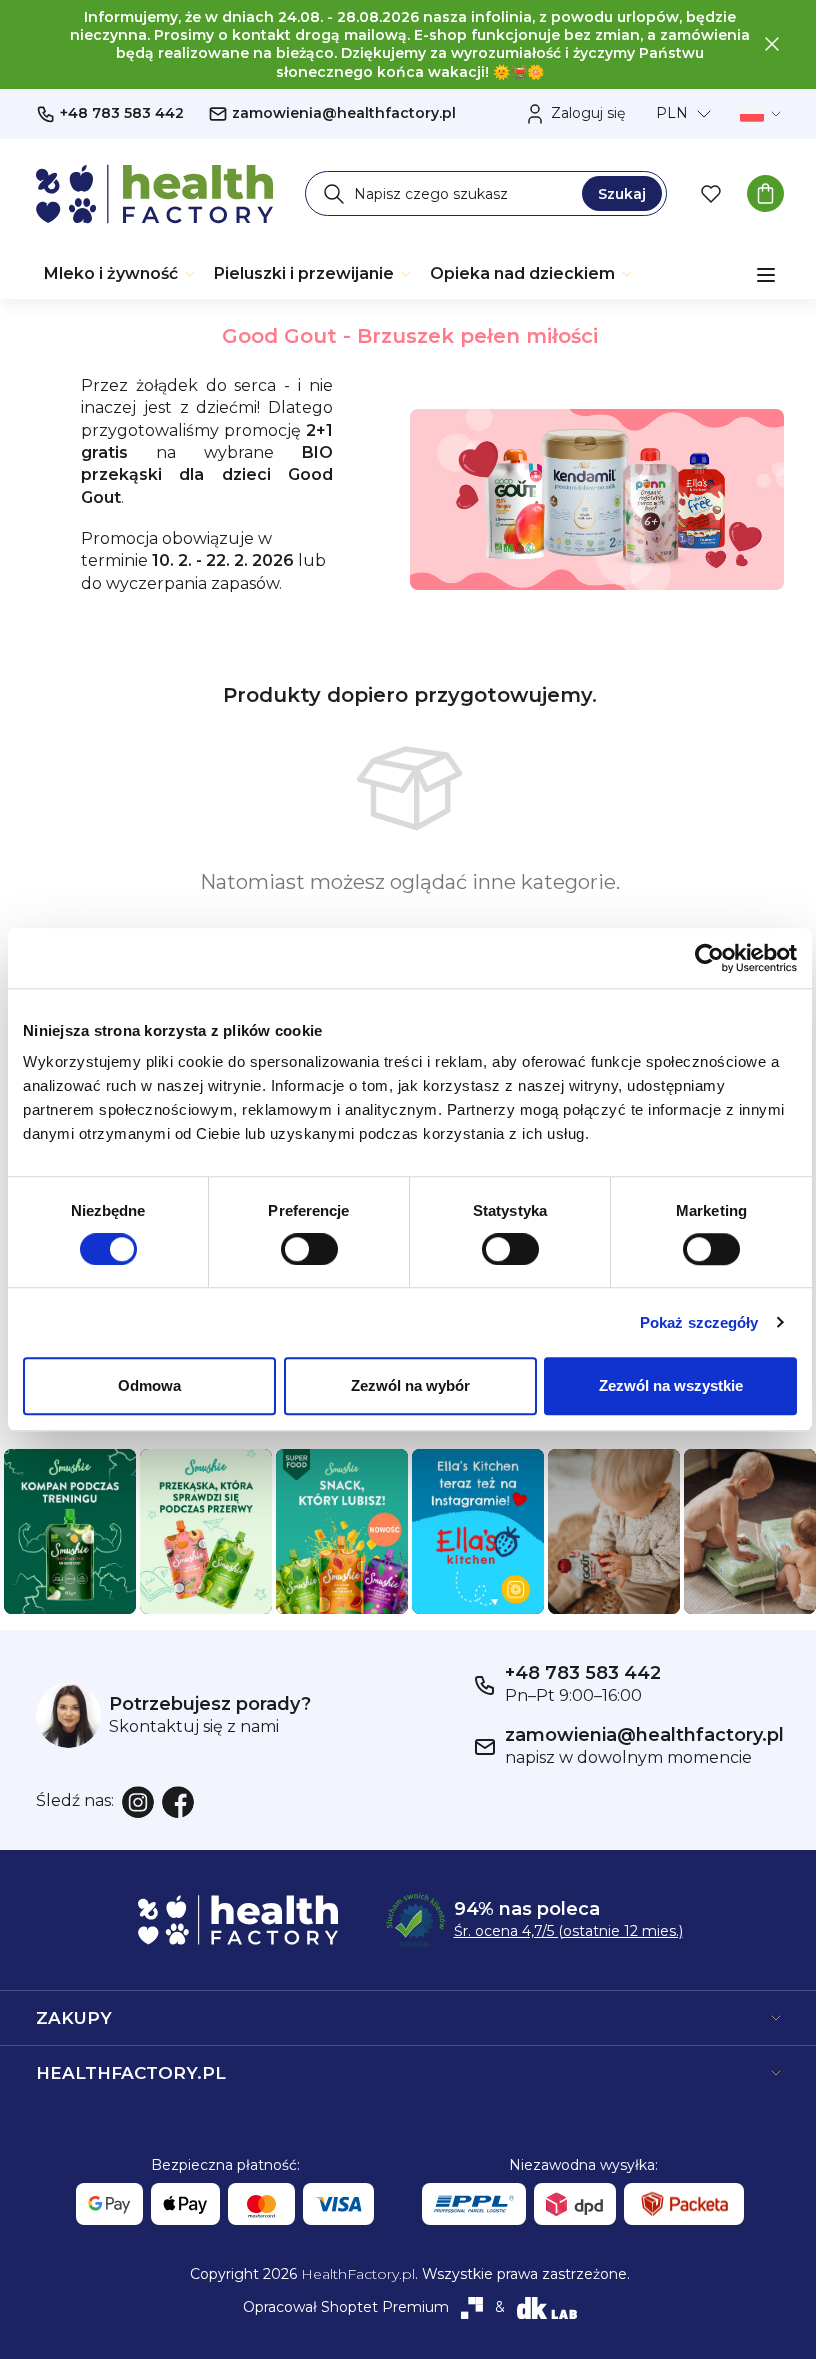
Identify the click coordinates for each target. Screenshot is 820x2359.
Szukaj (622, 194)
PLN (672, 113)
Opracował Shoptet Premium (346, 2307)
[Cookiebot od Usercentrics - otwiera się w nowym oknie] (709, 958)
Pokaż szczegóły (699, 1322)
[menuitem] (121, 274)
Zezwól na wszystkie (671, 1385)
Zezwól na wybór (410, 1385)
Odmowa (149, 1385)
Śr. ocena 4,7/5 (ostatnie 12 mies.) (568, 1931)
